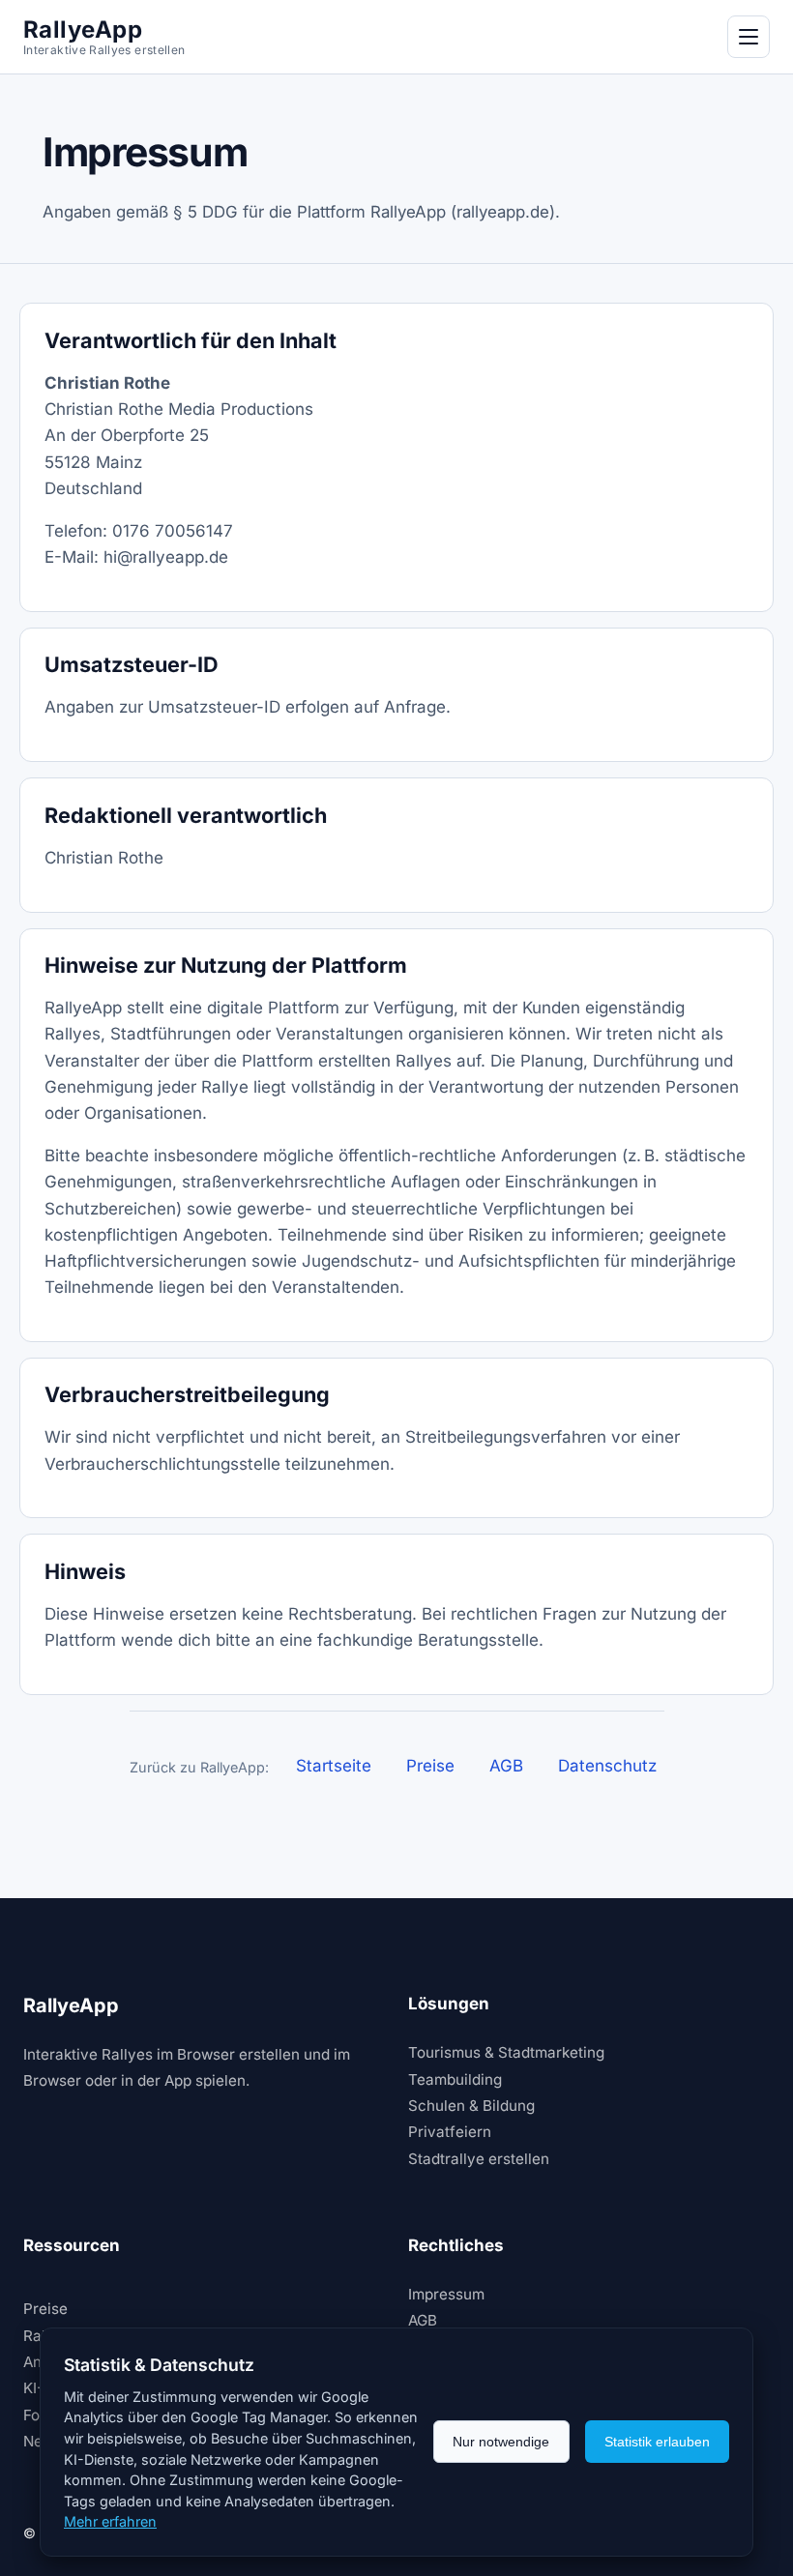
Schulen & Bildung (471, 2106)
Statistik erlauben (657, 2442)
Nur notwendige (501, 2442)
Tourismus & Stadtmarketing (506, 2052)
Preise (430, 1766)
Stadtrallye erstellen (479, 2159)
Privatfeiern (450, 2132)
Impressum (446, 2294)
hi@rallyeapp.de (166, 557)
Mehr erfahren (110, 2521)
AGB (506, 1766)
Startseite (334, 1766)
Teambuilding (455, 2079)
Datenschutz (607, 1766)
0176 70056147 (173, 531)
